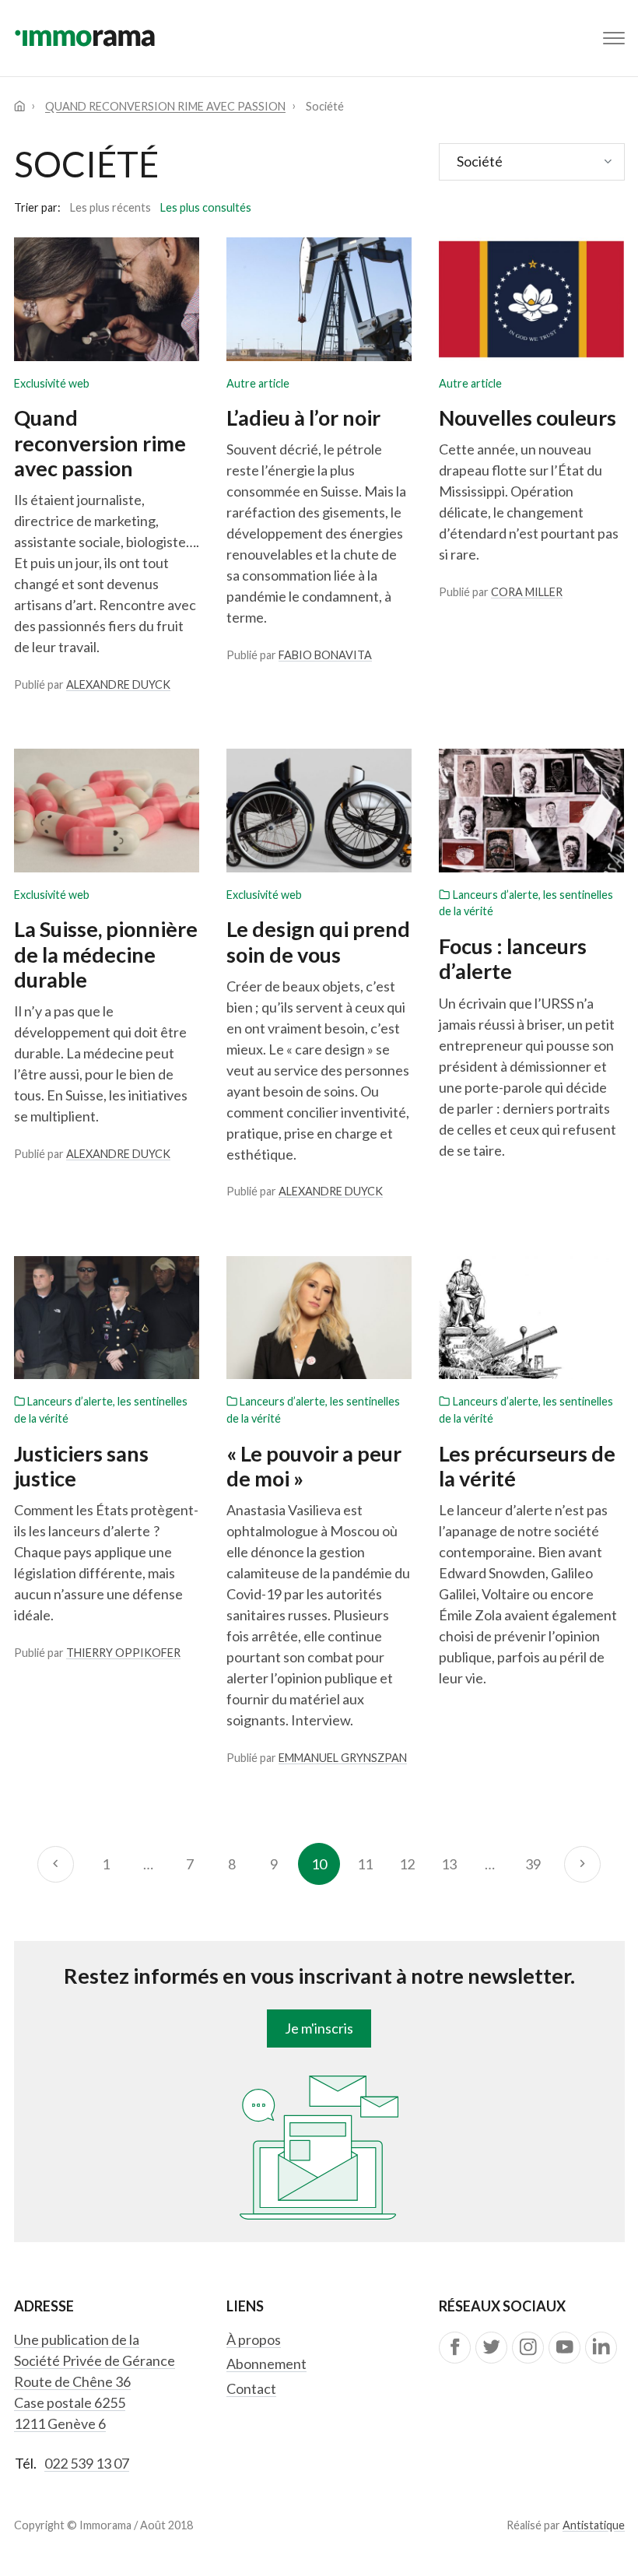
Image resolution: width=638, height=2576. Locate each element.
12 (407, 1864)
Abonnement (266, 2364)
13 (449, 1864)
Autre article (258, 383)
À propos (254, 2339)
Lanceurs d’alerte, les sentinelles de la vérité (526, 903)
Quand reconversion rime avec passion (165, 106)
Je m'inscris (319, 2028)
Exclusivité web (52, 383)
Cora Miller (527, 592)
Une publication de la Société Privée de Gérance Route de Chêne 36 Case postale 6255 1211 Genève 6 (95, 2381)
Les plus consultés (206, 207)
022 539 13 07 (87, 2463)
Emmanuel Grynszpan (343, 1758)
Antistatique (594, 2525)
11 (365, 1864)
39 (533, 1864)
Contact (251, 2388)
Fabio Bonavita (325, 655)
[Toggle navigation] (614, 38)
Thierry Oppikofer (123, 1653)
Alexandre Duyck (118, 684)
